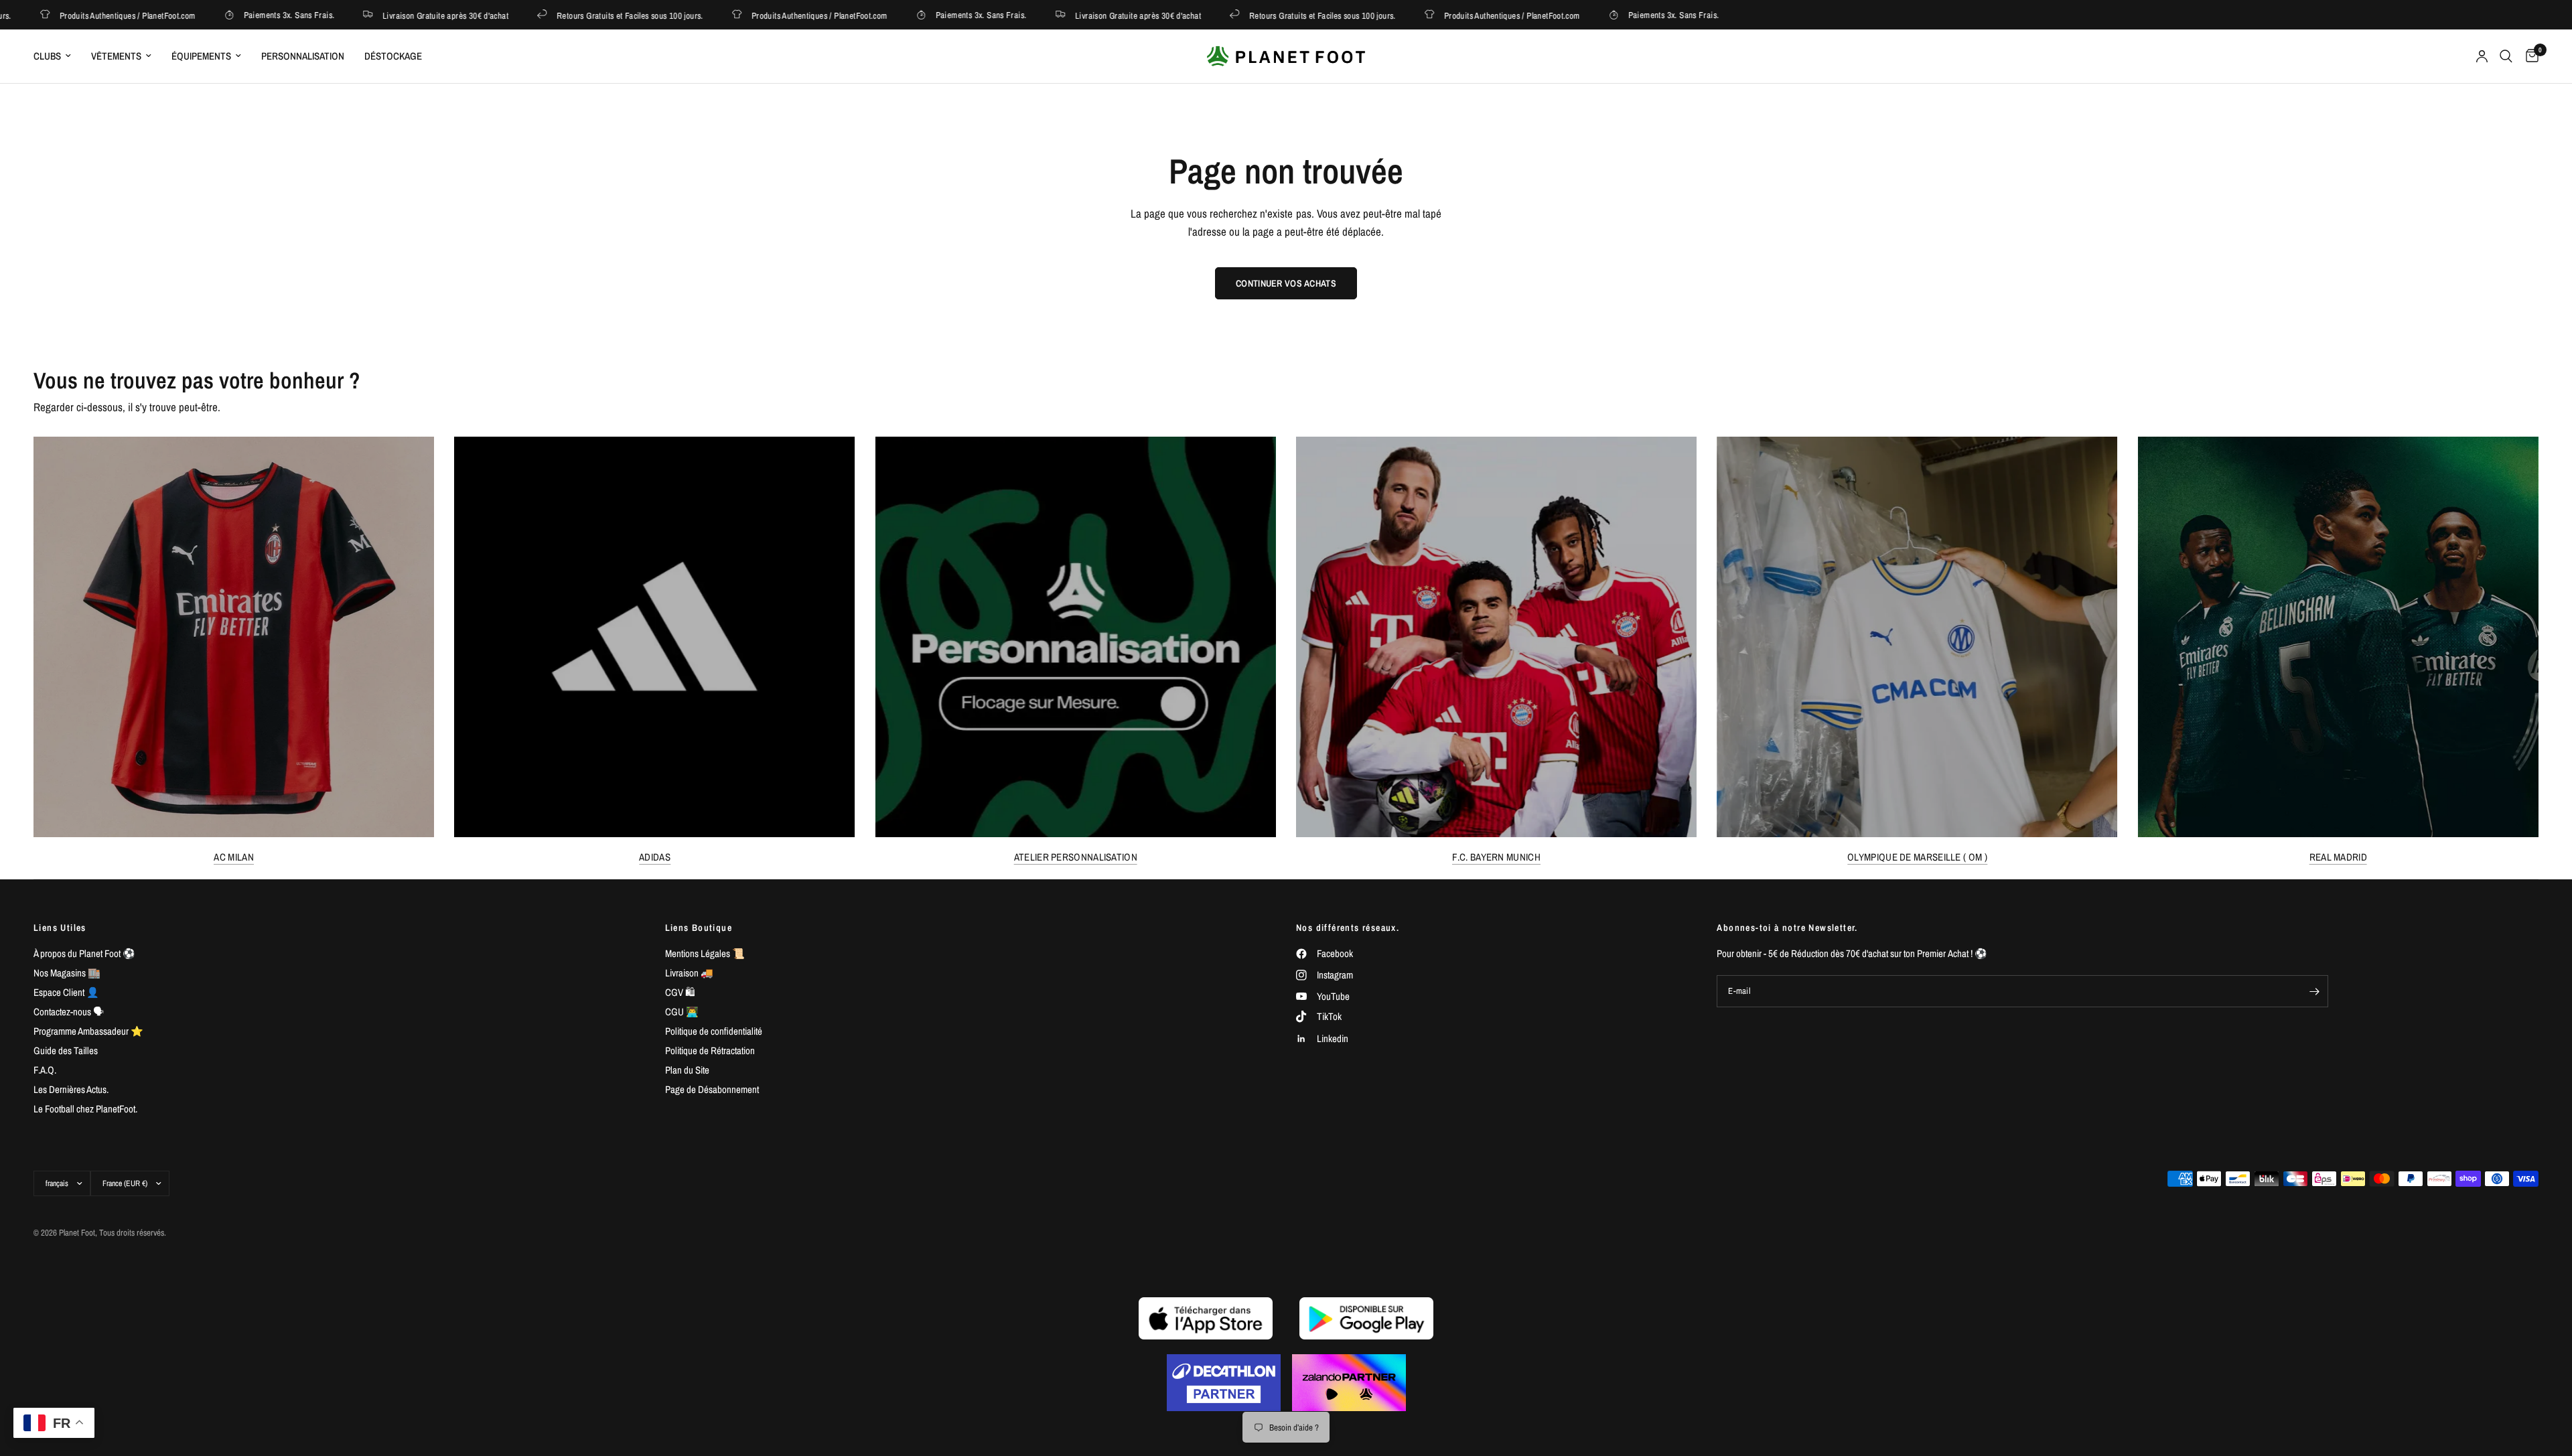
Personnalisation (303, 56)
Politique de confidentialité (714, 1031)
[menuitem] (57, 56)
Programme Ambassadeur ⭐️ (88, 1031)
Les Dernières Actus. (71, 1089)
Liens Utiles (60, 928)
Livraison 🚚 (689, 973)
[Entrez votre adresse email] (2315, 991)
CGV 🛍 (680, 992)
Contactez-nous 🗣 (69, 1012)
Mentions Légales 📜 (705, 953)
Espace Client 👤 (66, 992)
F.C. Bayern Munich (1496, 857)
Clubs (47, 56)
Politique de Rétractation (710, 1050)
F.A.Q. (45, 1070)
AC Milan (233, 857)
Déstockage (393, 56)
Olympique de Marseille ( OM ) (1917, 857)
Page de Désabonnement (712, 1089)
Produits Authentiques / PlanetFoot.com (771, 15)
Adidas (655, 857)
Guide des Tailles (66, 1050)
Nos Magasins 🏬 (67, 973)
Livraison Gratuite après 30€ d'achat (397, 15)
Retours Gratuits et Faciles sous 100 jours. (581, 15)
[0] (2529, 56)
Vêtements (116, 56)
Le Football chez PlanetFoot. (85, 1109)
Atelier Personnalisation (1076, 857)
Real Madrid (2338, 857)
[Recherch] (2506, 56)
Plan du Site (687, 1070)
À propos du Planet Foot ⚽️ (84, 953)
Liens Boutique (699, 928)
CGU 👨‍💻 (682, 1012)
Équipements (201, 56)
